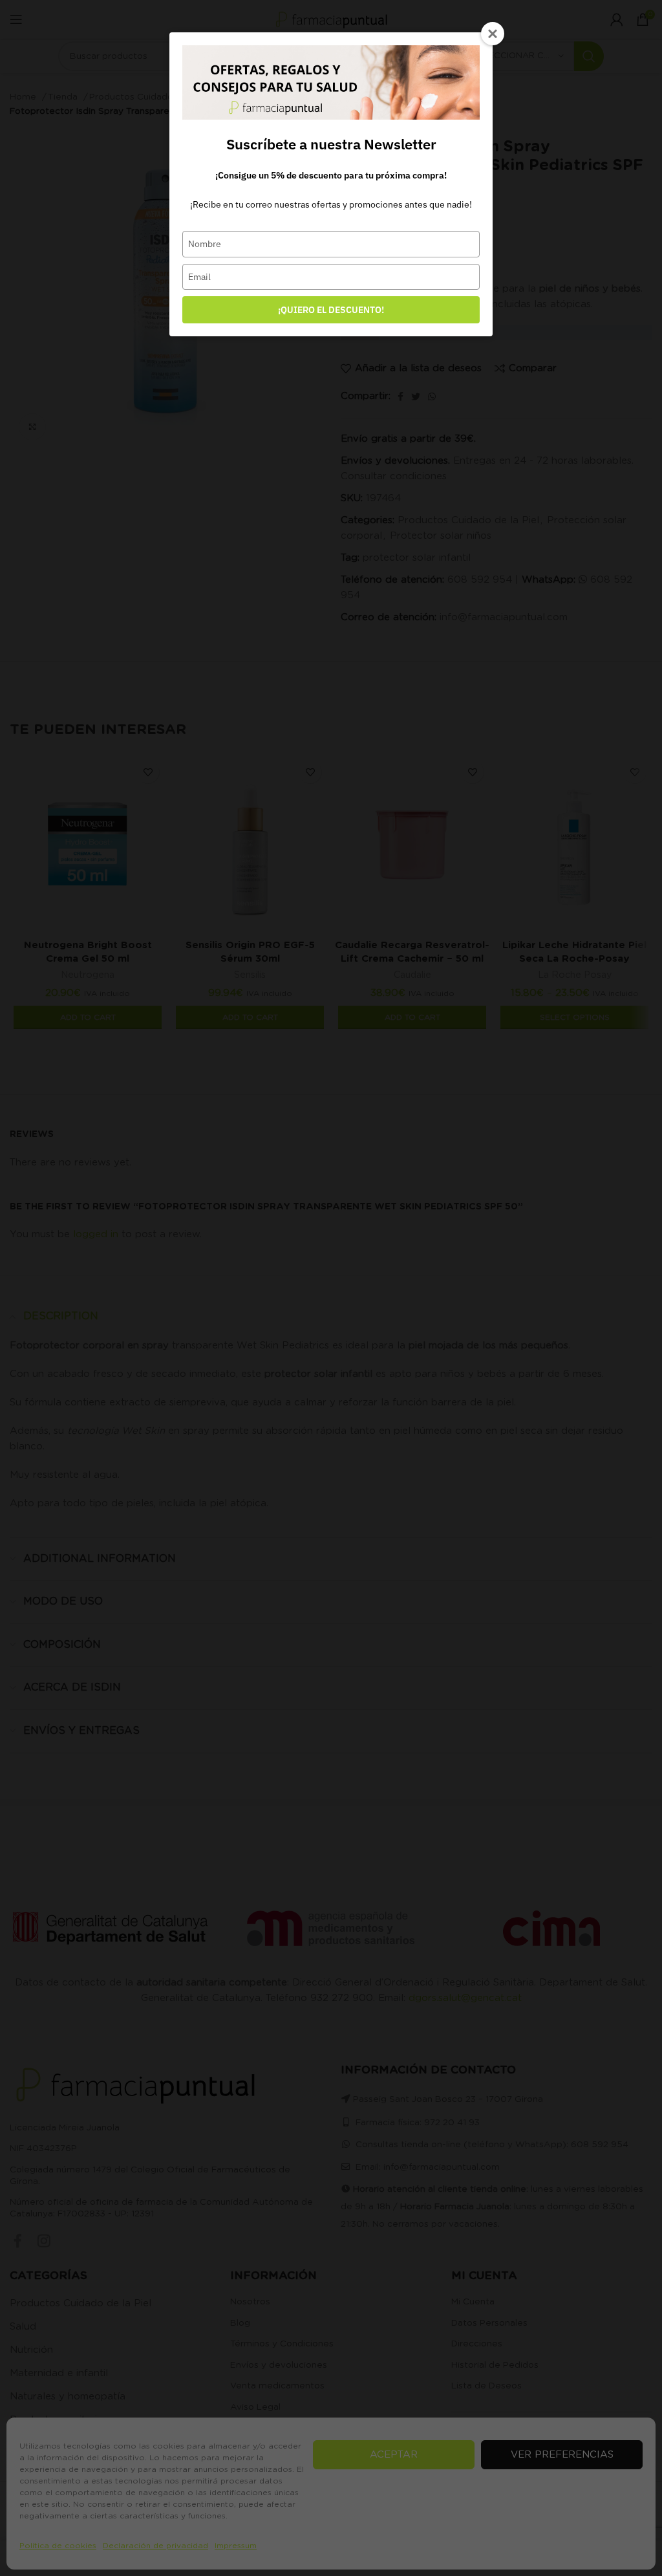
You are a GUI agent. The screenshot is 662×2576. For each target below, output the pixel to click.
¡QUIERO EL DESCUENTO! (331, 310)
